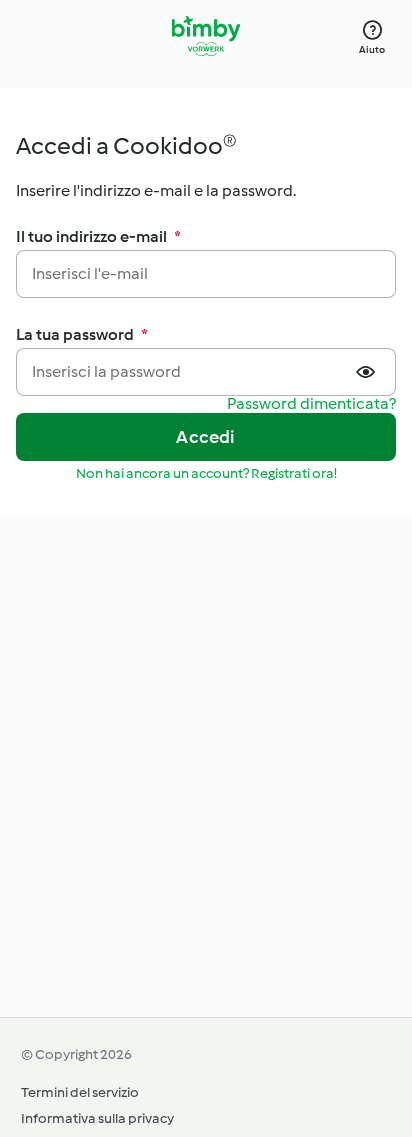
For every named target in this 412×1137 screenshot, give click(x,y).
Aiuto (372, 49)
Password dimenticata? (311, 404)
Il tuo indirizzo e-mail (98, 236)
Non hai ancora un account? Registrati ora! (206, 473)
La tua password (82, 334)
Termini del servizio (80, 1092)
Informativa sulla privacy (97, 1118)
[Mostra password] (368, 372)
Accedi (205, 437)
